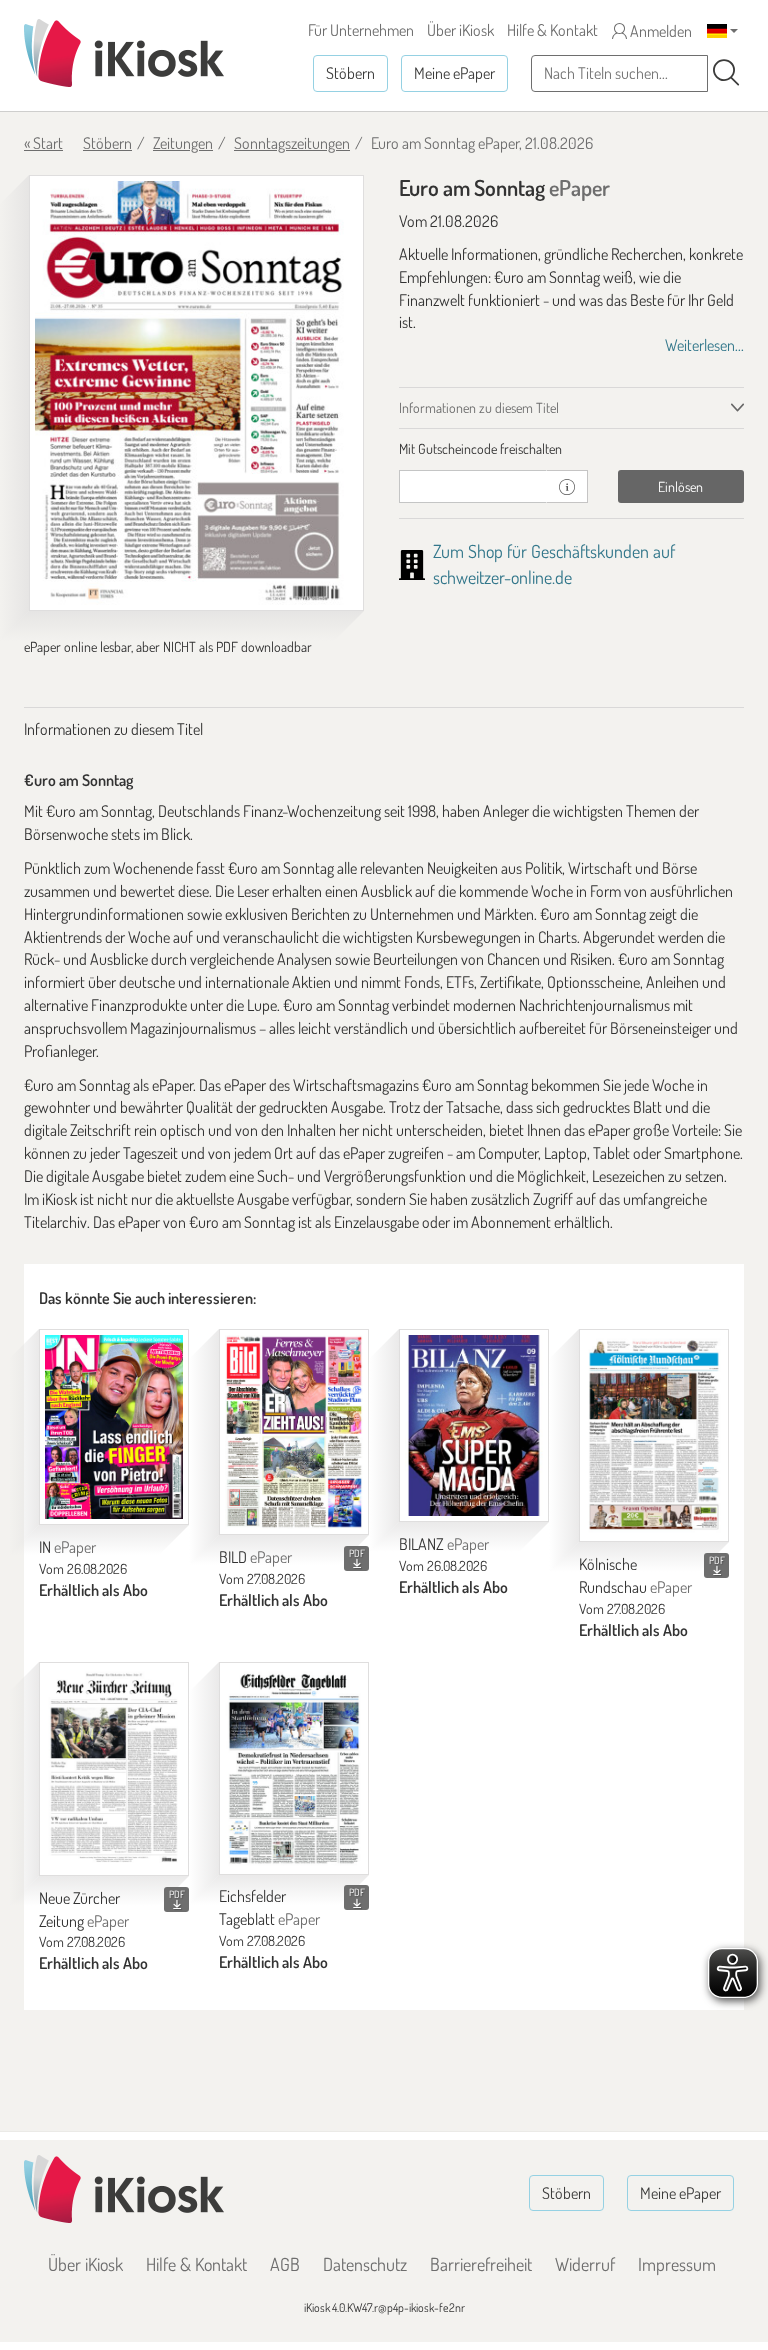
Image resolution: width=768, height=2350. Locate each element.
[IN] (114, 1427)
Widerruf (585, 2264)
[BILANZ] (474, 1425)
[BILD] (294, 1432)
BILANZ (444, 1544)
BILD (255, 1557)
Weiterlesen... (704, 345)
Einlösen (680, 486)
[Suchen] (726, 73)
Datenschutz (365, 2264)
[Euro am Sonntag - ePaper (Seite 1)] (196, 393)
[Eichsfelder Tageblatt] (294, 1768)
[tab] (571, 449)
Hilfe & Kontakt (552, 30)
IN (67, 1547)
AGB (285, 2264)
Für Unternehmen (361, 30)
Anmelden (659, 31)
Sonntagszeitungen (292, 143)
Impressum (677, 2264)
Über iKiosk (460, 30)
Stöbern (350, 73)
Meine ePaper (454, 73)
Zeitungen (183, 143)
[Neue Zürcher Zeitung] (114, 1769)
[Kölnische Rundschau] (654, 1435)
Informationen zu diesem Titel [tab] (479, 407)
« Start (43, 143)
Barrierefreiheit (481, 2264)
